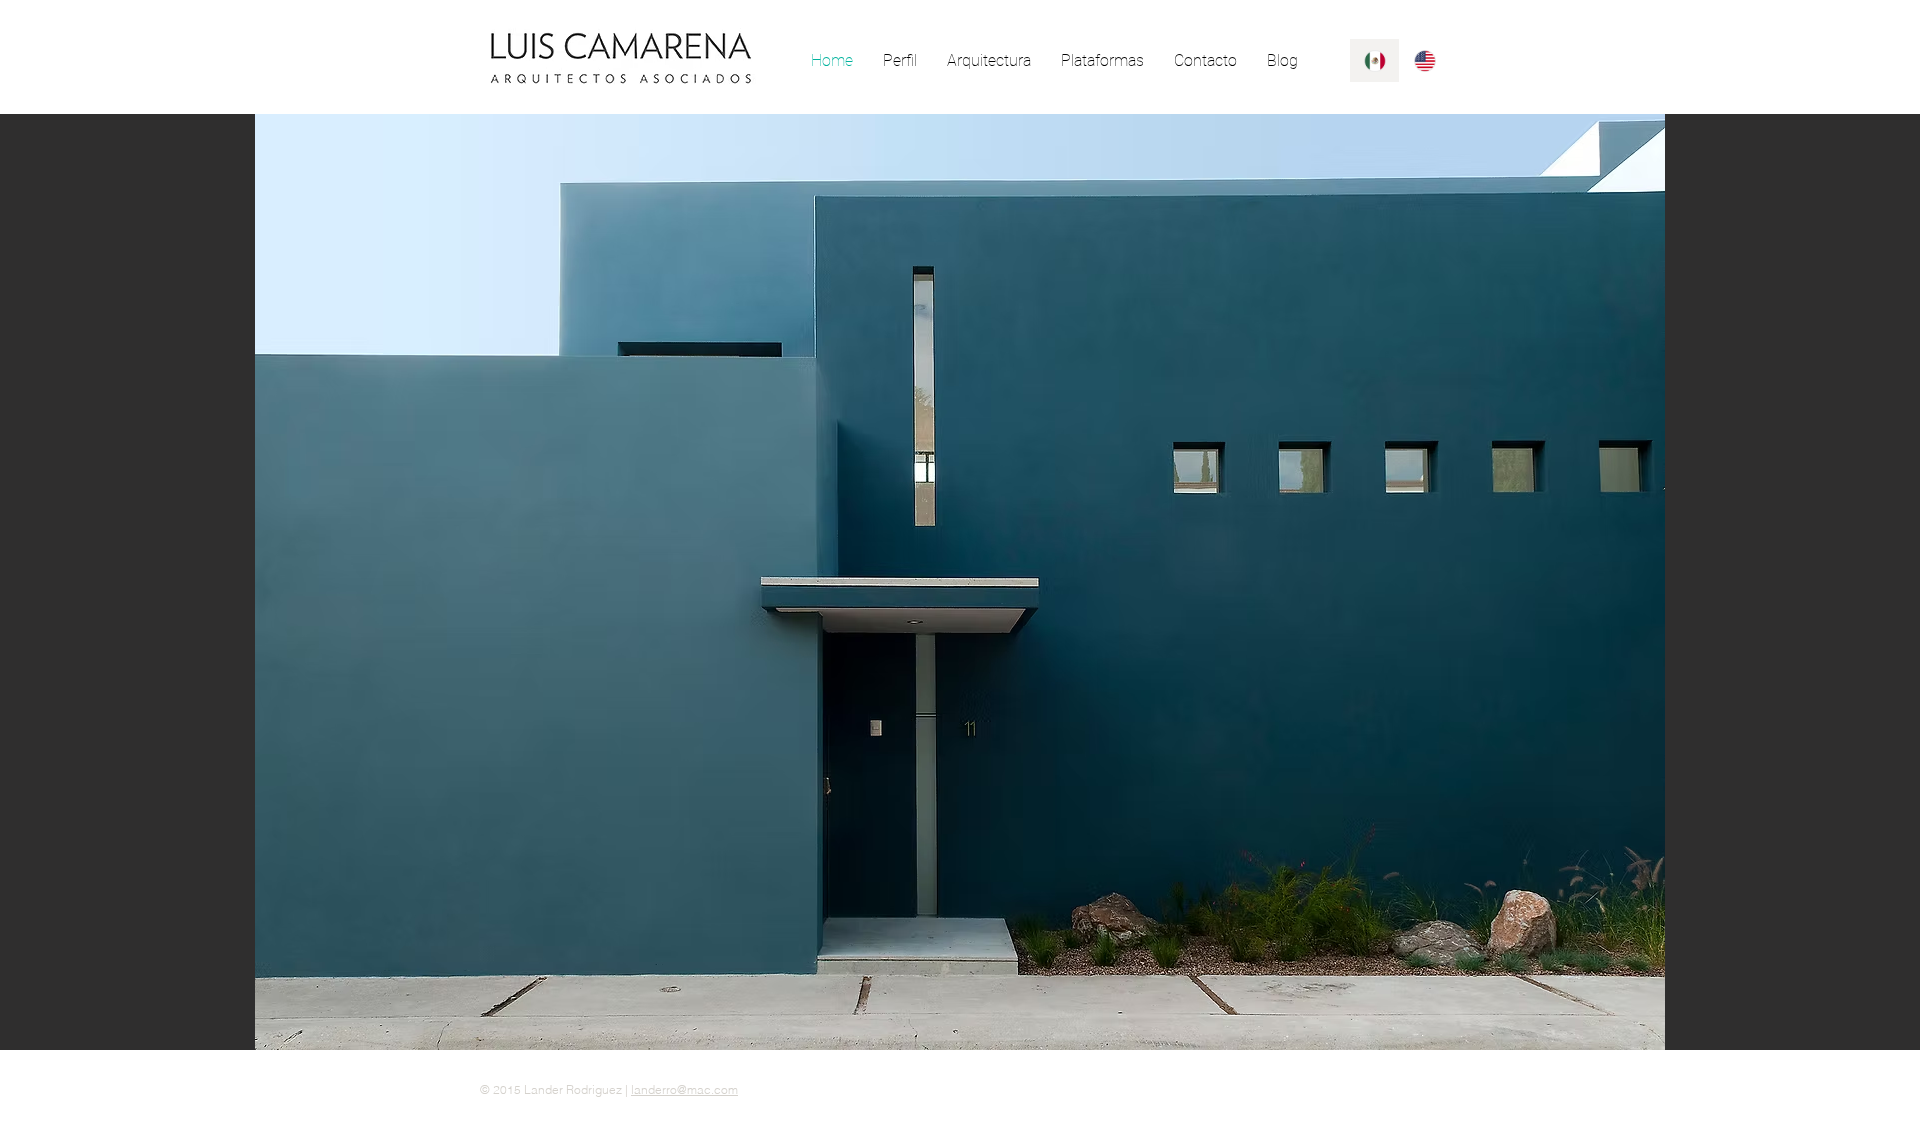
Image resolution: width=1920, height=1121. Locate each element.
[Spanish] (1374, 60)
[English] (1424, 60)
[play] (1871, 1032)
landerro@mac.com (684, 1089)
